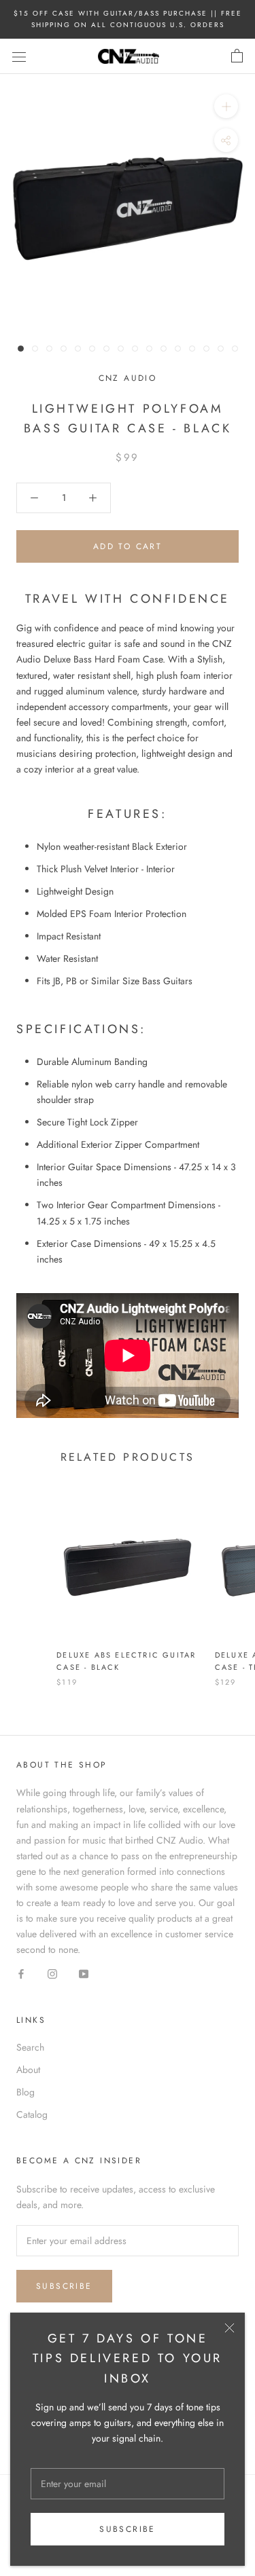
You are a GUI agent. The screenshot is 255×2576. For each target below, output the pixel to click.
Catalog (32, 2114)
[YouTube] (84, 1973)
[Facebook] (21, 1973)
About (28, 2070)
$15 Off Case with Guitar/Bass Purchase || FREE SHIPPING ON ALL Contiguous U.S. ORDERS (128, 19)
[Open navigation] (19, 56)
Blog (26, 2092)
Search (30, 2047)
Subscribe (128, 2529)
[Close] (230, 2328)
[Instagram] (52, 1973)
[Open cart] (237, 56)
